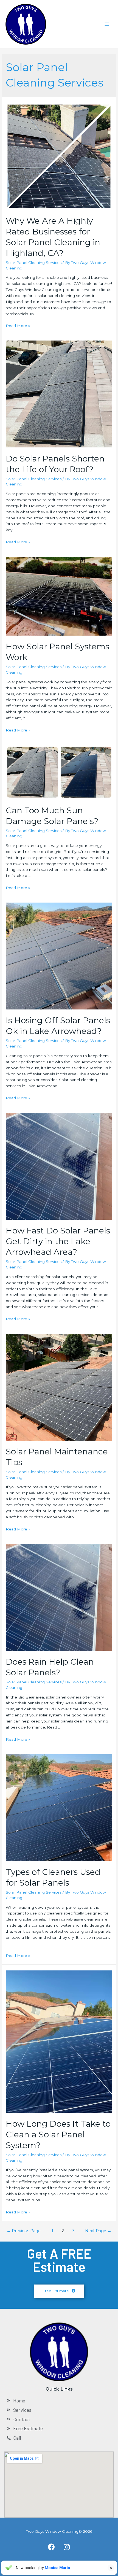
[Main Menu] (107, 24)
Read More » (18, 326)
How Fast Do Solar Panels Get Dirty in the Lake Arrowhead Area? (58, 1241)
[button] (59, 2291)
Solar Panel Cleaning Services (34, 263)
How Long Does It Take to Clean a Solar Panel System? (58, 2134)
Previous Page (24, 2231)
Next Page (98, 2231)
